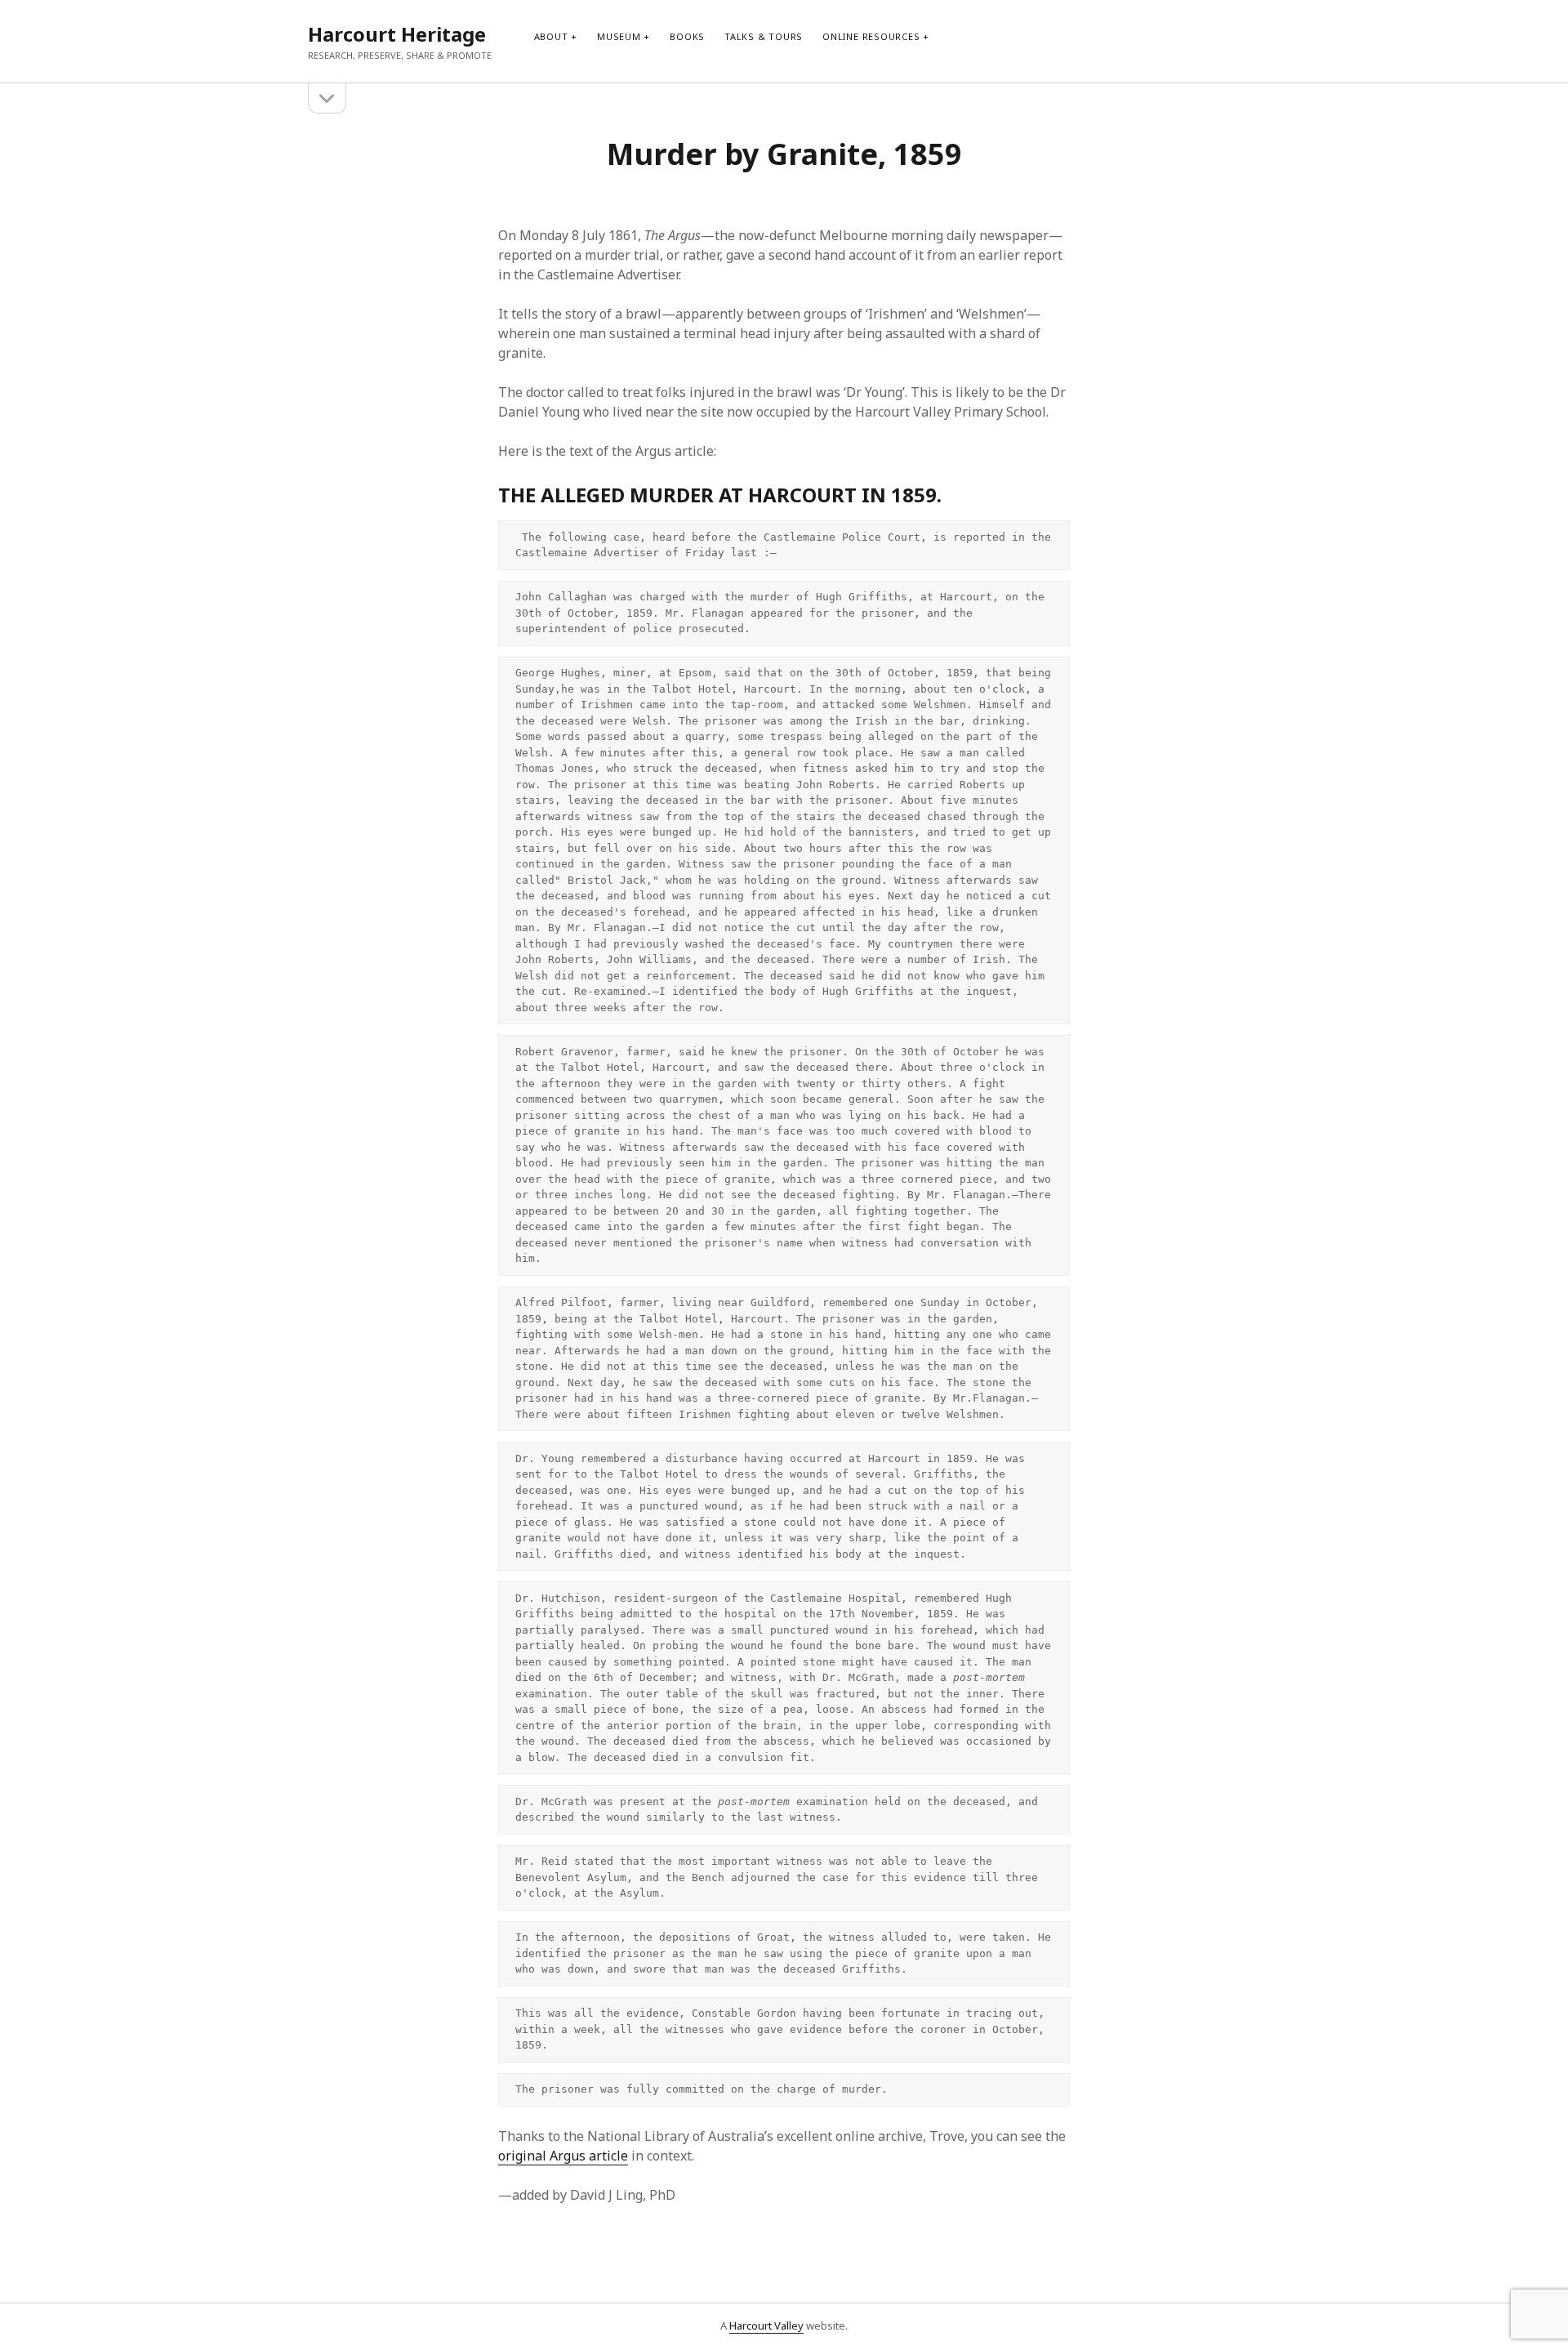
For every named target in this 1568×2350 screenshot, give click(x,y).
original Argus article (563, 2156)
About (551, 36)
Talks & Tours (764, 36)
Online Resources (871, 36)
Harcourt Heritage (397, 34)
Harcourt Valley (766, 2325)
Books (687, 36)
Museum (619, 36)
